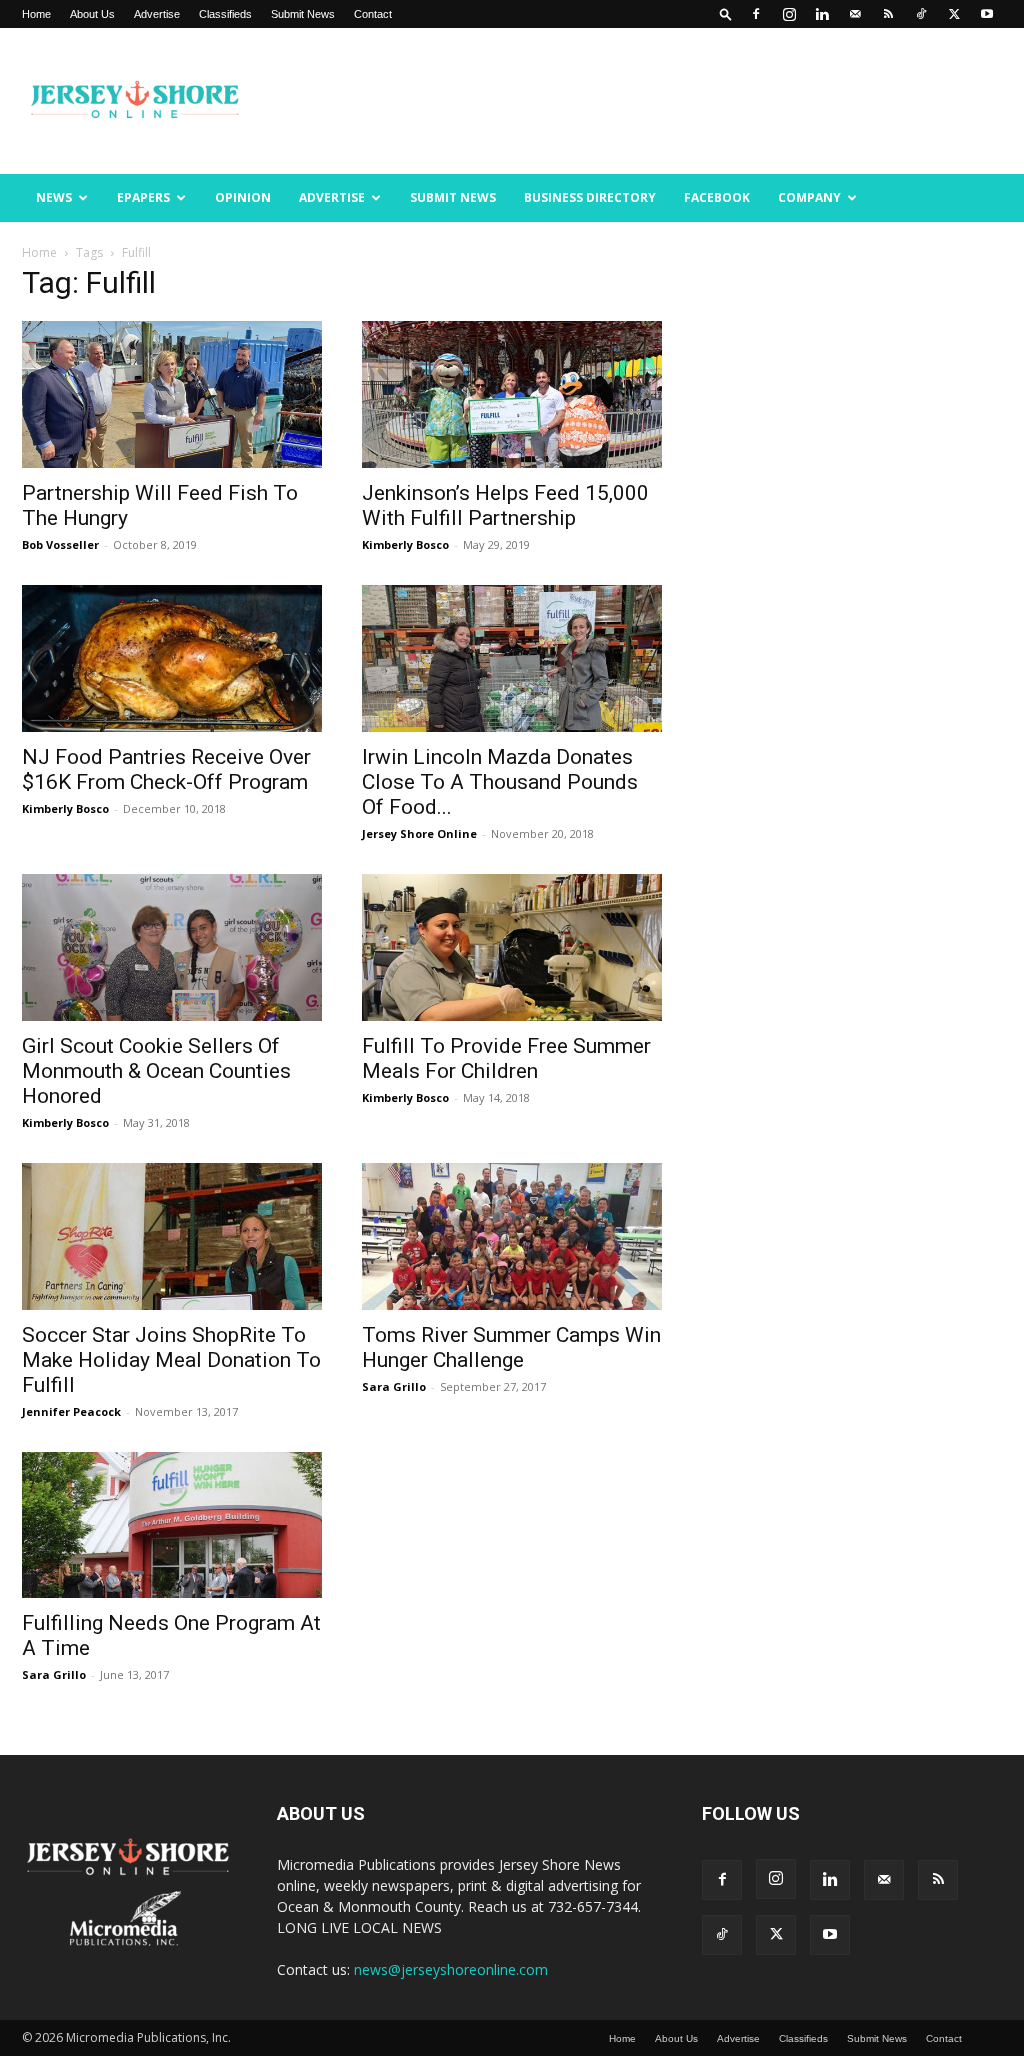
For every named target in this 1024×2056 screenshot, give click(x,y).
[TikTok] (921, 14)
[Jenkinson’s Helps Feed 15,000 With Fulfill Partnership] (512, 394)
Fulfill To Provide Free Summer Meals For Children (506, 1058)
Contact (373, 14)
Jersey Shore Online (419, 833)
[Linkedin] (822, 14)
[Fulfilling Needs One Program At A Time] (172, 1525)
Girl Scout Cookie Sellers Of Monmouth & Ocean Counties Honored (156, 1071)
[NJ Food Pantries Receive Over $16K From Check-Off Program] (172, 658)
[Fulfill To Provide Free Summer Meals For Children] (512, 947)
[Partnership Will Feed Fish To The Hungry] (172, 394)
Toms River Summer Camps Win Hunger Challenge (511, 1347)
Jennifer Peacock (71, 1411)
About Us (92, 14)
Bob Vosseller (60, 544)
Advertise (157, 14)
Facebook (717, 197)
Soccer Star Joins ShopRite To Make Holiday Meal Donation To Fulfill (171, 1360)
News (54, 197)
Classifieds (225, 14)
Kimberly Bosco (405, 544)
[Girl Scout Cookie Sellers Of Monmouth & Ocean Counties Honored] (172, 947)
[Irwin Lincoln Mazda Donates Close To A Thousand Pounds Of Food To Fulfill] (512, 658)
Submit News (303, 14)
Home (36, 14)
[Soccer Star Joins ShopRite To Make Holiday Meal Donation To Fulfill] (172, 1236)
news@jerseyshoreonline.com (451, 1969)
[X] (954, 14)
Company (809, 197)
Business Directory (590, 197)
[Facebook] (756, 14)
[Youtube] (987, 14)
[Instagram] (789, 14)
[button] (726, 13)
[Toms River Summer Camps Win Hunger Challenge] (512, 1236)
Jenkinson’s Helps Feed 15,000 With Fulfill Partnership (505, 505)
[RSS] (888, 14)
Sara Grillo (394, 1386)
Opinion (243, 197)
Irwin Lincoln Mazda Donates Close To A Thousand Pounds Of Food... (500, 782)
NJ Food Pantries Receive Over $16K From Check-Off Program (166, 769)
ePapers (143, 197)
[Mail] (855, 14)
